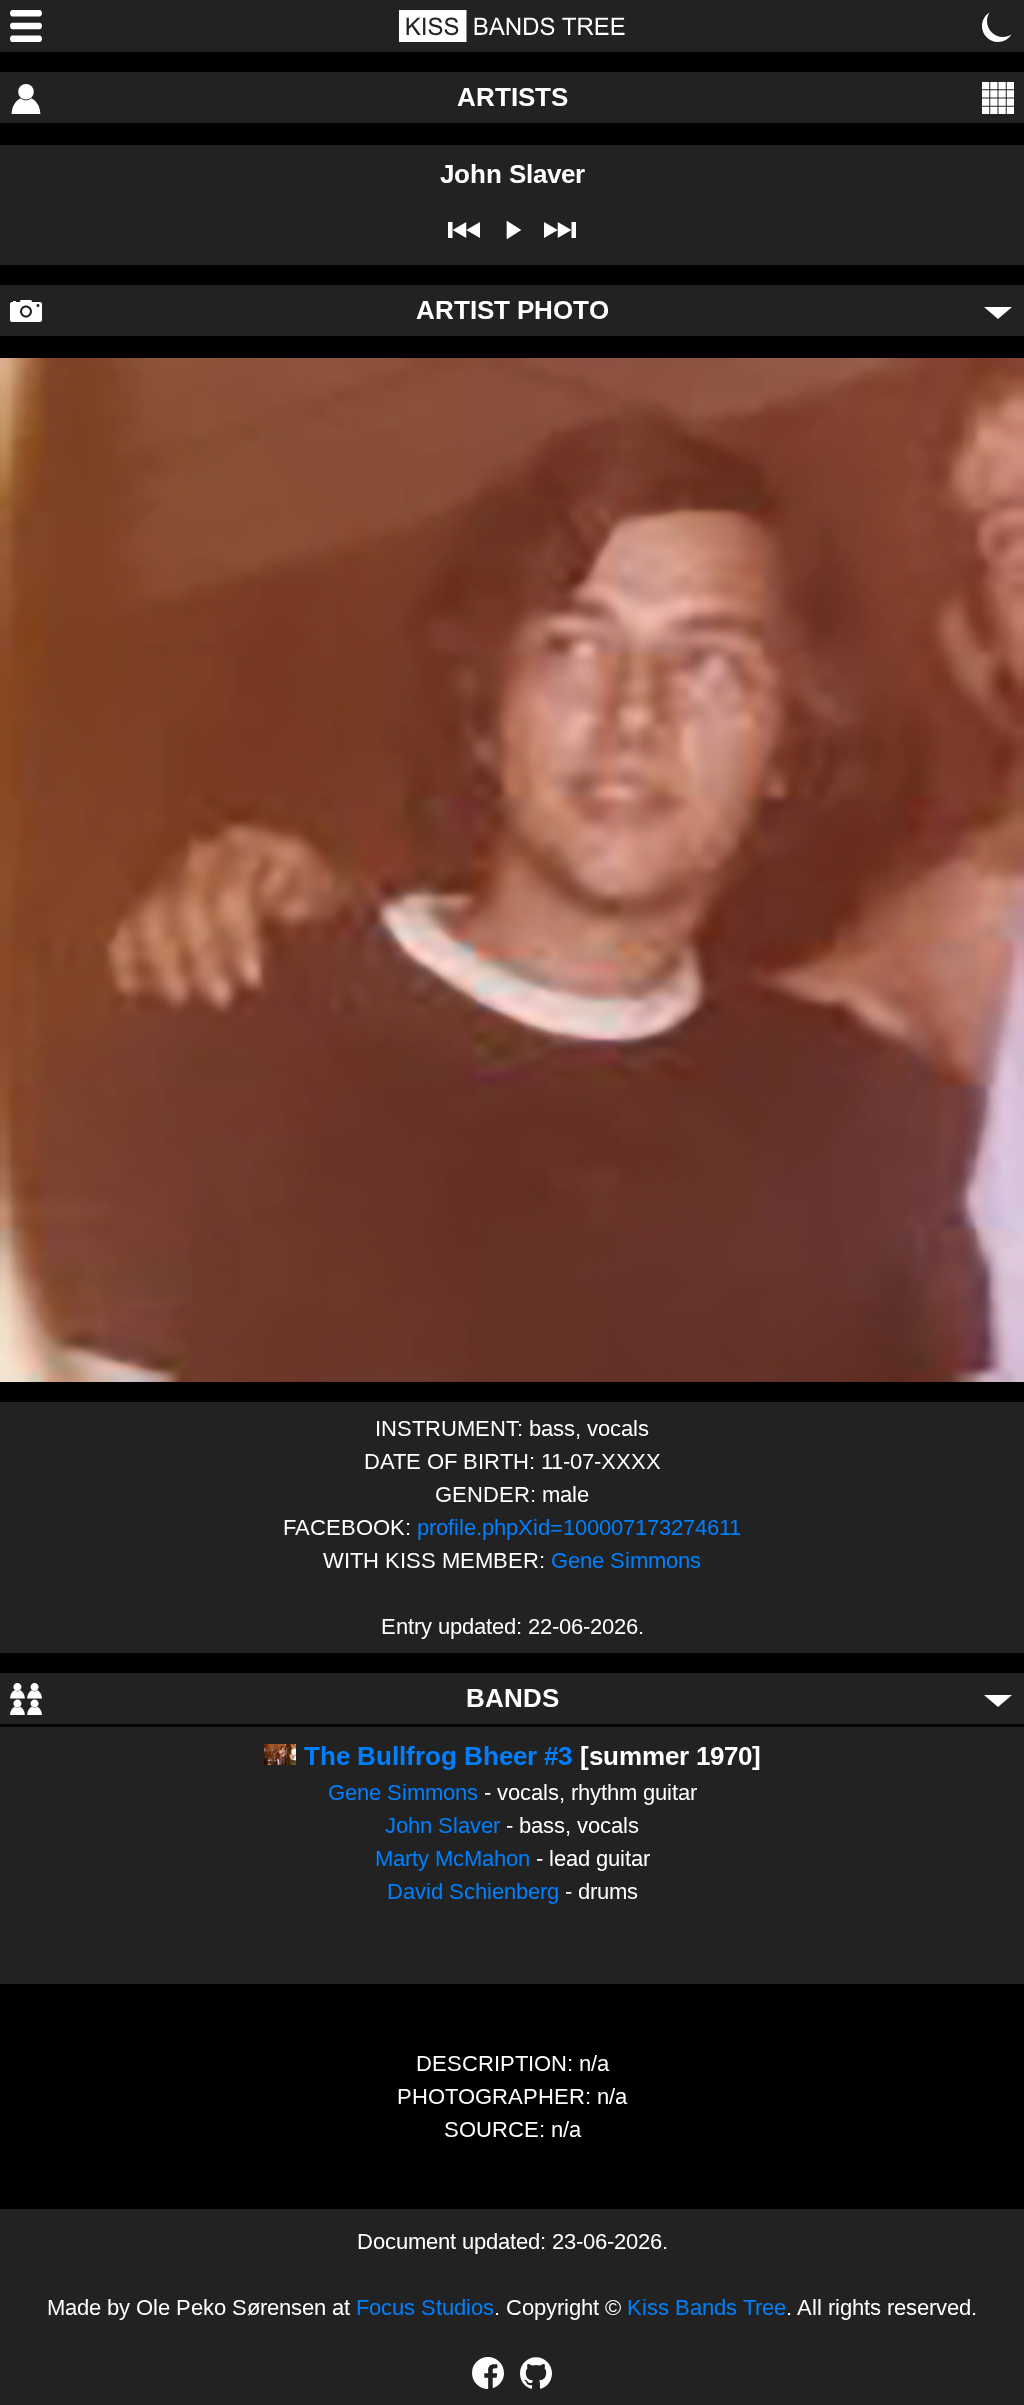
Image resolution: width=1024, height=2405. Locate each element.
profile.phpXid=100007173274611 (579, 1527)
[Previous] (464, 230)
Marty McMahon (452, 1858)
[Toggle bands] (998, 1699)
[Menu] (26, 26)
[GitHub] (536, 2373)
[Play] (512, 230)
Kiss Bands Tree (706, 2307)
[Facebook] (488, 2373)
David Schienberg (473, 1891)
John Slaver (442, 1825)
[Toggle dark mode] (998, 26)
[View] (998, 98)
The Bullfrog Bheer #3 (438, 1756)
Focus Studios (425, 2307)
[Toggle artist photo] (998, 311)
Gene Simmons (626, 1560)
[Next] (560, 230)
